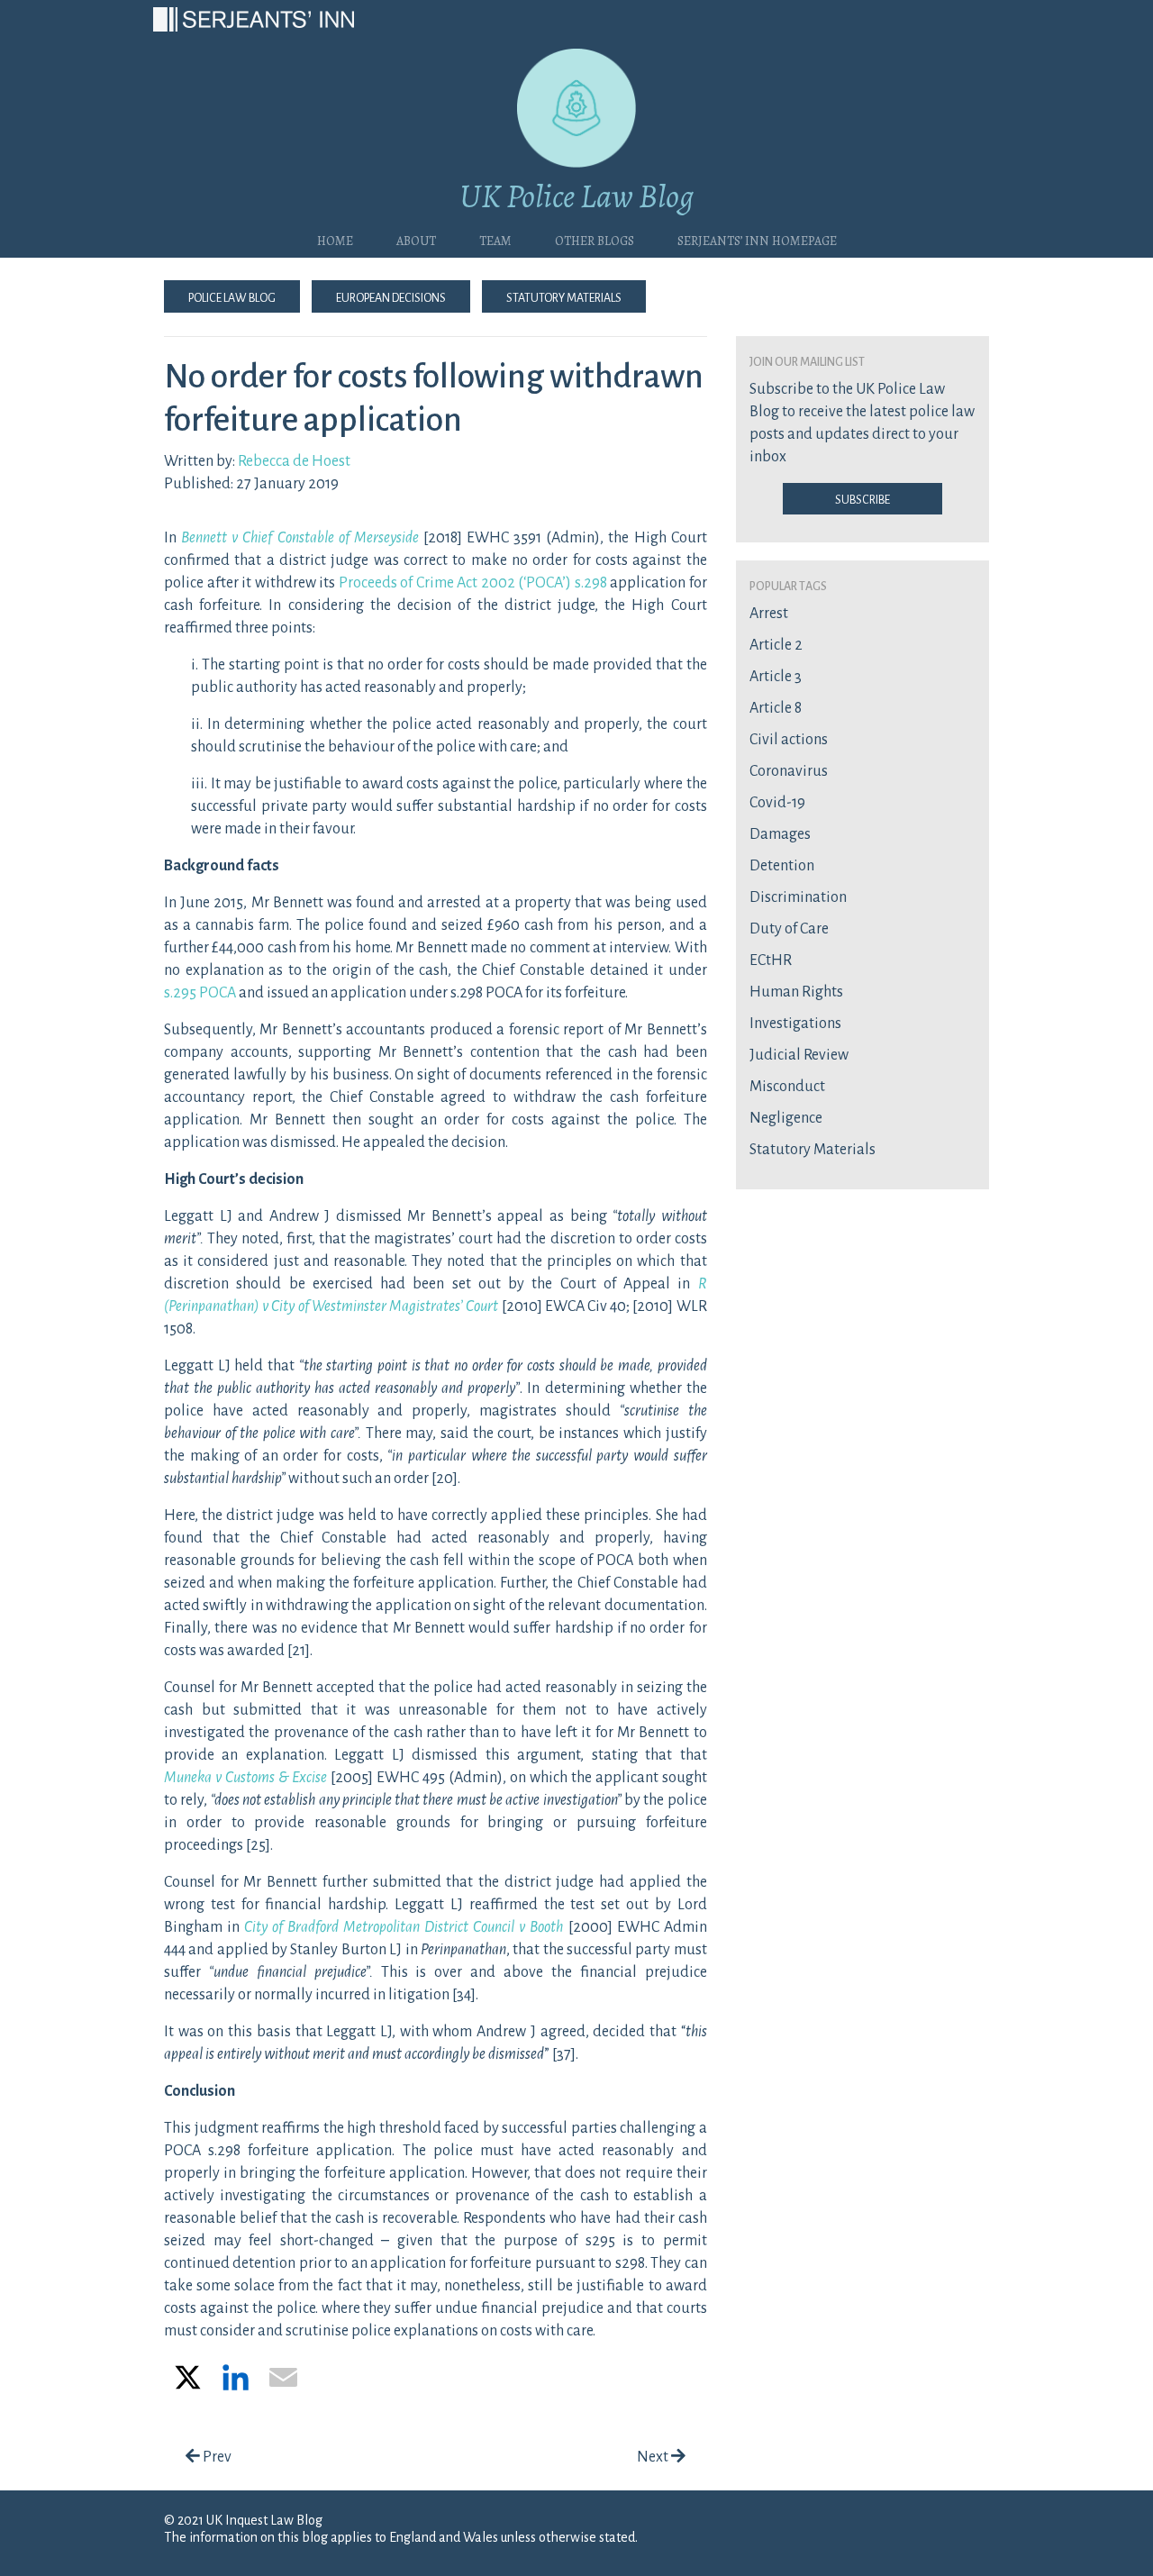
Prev (216, 2457)
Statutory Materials (564, 296)
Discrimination (798, 897)
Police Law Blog (232, 296)
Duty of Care (789, 929)
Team (495, 239)
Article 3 (776, 677)
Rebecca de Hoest (294, 461)
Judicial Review (799, 1055)
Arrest (769, 614)
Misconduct (787, 1087)
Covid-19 (777, 803)
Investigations (795, 1024)
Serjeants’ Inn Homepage (757, 239)
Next (654, 2457)
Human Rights (796, 992)
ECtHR (771, 960)
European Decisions (391, 296)
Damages (780, 834)
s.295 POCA (200, 993)
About (416, 239)
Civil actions (789, 740)
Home (335, 239)
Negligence (786, 1118)
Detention (782, 866)
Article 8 (776, 708)
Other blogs (595, 239)
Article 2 (776, 645)
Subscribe (862, 498)
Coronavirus (789, 771)
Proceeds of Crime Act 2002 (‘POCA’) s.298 (473, 583)
